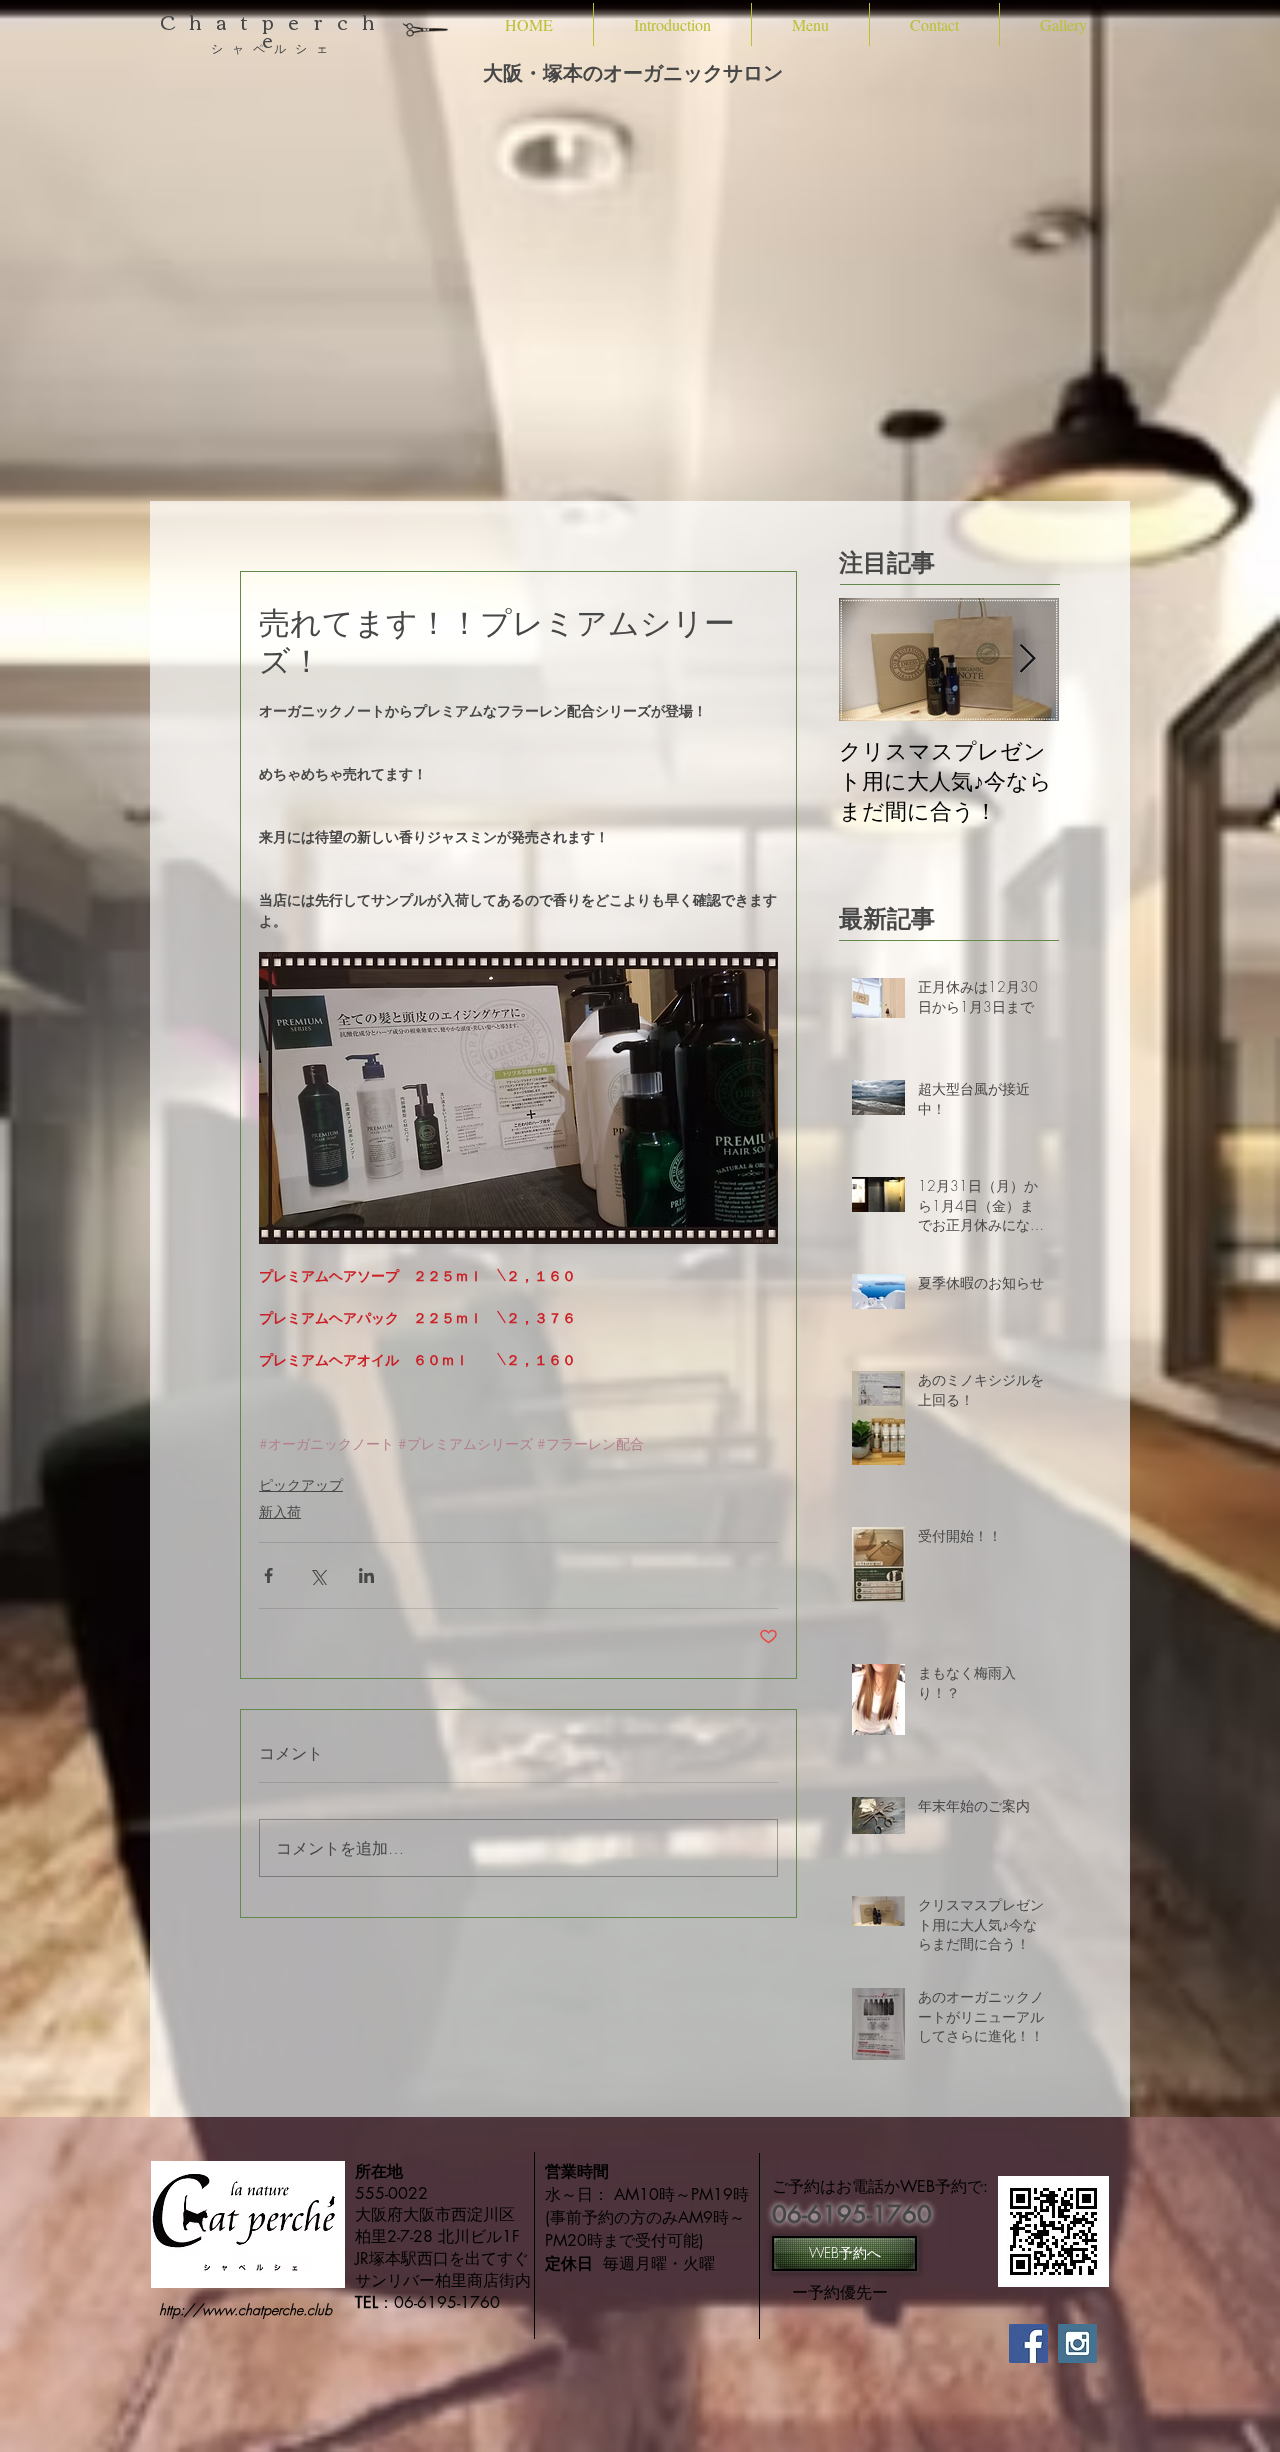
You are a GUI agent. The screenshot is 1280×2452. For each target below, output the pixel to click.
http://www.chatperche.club (245, 2309)
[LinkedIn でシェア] (366, 1575)
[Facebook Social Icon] (1028, 2343)
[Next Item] (1027, 659)
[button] (672, 24)
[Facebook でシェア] (268, 1575)
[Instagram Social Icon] (1077, 2343)
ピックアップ (301, 1484)
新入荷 (280, 1511)
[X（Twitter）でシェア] (317, 1575)
